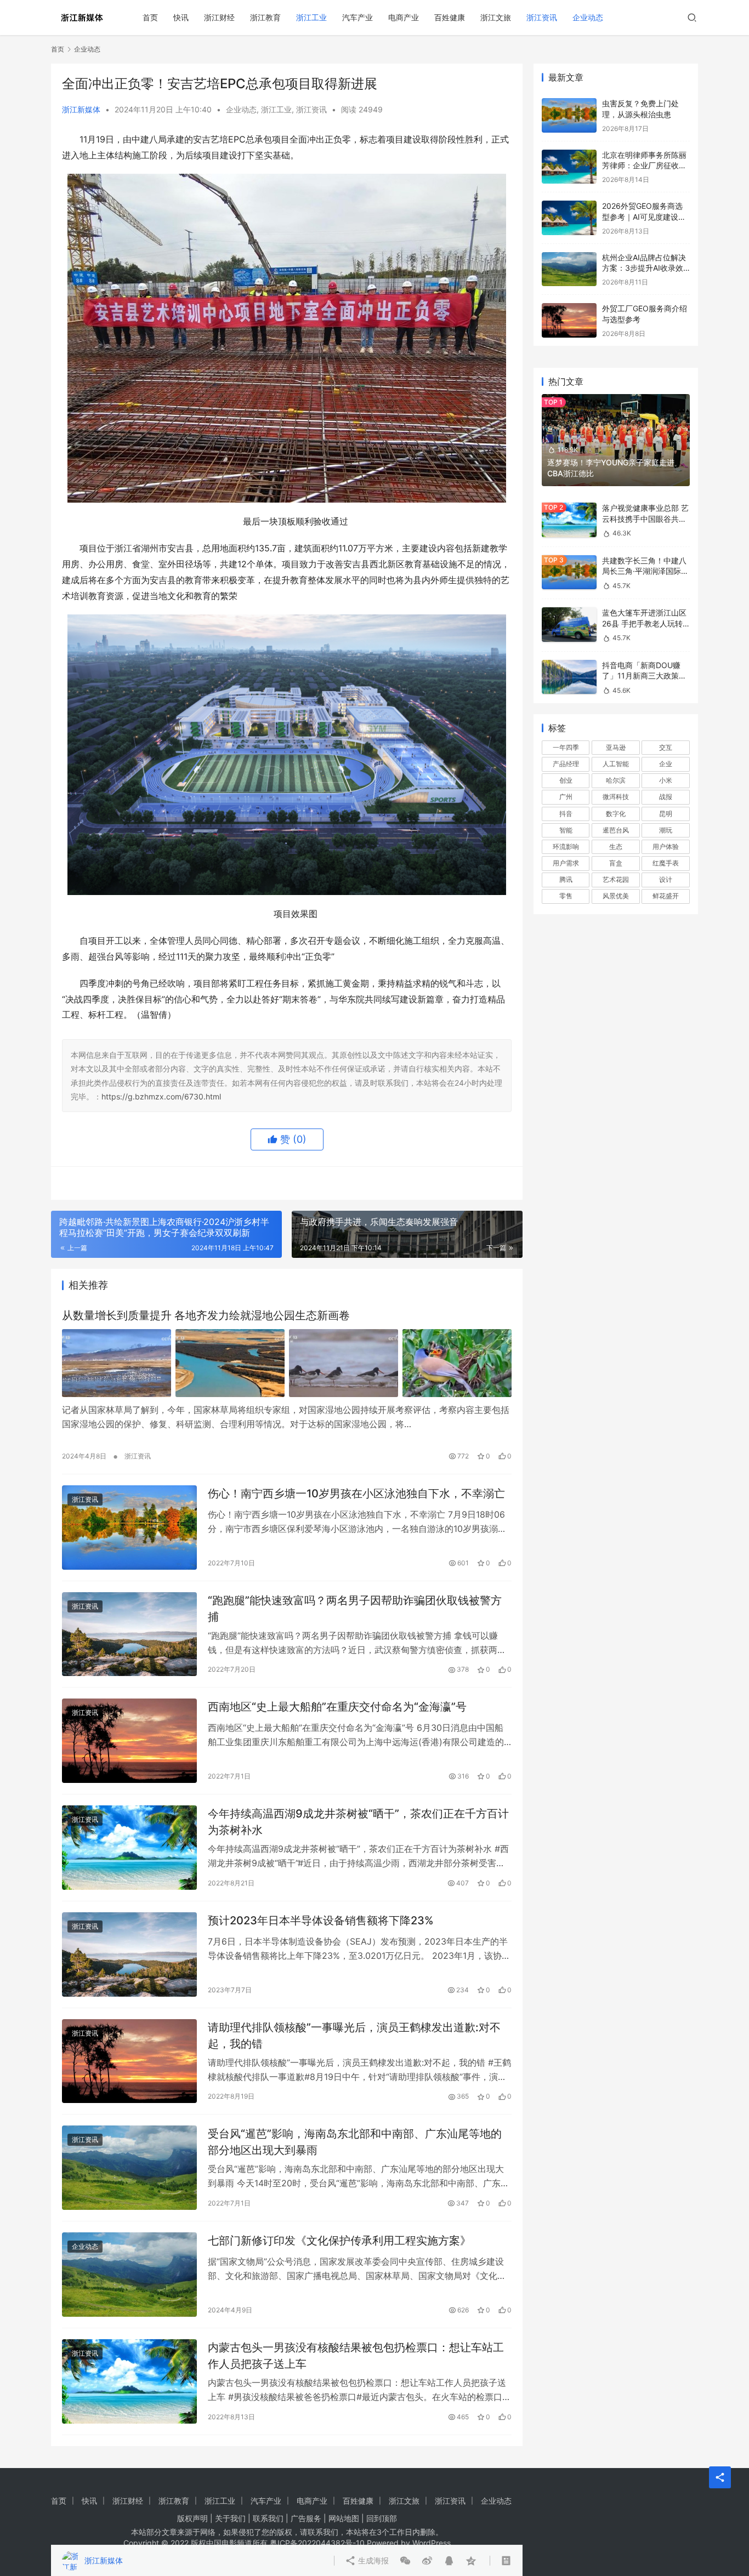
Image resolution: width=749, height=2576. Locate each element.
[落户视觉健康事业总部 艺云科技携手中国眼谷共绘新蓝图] (569, 520)
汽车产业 (358, 17)
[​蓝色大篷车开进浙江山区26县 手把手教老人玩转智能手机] (569, 625)
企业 (666, 764)
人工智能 (616, 764)
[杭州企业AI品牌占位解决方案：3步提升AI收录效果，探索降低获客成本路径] (569, 269)
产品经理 (566, 764)
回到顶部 (382, 2518)
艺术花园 (616, 879)
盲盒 (616, 863)
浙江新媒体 (81, 109)
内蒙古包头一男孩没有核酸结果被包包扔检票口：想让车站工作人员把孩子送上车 (356, 2355)
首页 (150, 17)
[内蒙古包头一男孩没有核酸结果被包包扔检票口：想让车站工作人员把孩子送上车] (129, 2381)
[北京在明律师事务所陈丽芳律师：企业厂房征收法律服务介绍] (569, 167)
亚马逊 (616, 747)
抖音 (566, 814)
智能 (566, 830)
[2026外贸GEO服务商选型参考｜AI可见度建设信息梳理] (569, 218)
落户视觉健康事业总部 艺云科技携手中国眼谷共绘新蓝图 (645, 518)
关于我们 (230, 2518)
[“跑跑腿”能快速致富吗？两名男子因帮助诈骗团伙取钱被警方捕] (129, 1634)
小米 (666, 780)
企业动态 (588, 17)
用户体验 (666, 847)
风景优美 (616, 896)
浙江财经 (219, 17)
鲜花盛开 (666, 896)
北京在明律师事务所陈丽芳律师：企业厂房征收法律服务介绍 (644, 166)
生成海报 (372, 2560)
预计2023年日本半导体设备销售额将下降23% (321, 1920)
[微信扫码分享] (405, 2561)
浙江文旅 (496, 17)
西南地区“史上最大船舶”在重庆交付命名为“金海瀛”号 (337, 1707)
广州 (566, 797)
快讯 (181, 17)
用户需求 (566, 863)
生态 (616, 847)
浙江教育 (265, 17)
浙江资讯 (542, 17)
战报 (666, 797)
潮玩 (666, 830)
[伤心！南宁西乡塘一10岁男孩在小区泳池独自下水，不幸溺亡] (129, 1528)
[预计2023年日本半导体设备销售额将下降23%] (129, 1954)
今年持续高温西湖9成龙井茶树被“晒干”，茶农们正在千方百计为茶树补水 (358, 1822)
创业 (566, 780)
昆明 (666, 814)
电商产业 (404, 17)
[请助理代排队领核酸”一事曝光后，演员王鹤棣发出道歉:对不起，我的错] (129, 2061)
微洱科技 (616, 797)
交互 (666, 747)
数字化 (616, 814)
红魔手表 (666, 863)
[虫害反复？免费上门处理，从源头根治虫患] (569, 115)
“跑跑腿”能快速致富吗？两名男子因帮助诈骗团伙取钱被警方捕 (355, 1608)
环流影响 (566, 847)
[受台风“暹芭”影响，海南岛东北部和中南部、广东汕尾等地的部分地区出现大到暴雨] (129, 2168)
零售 (566, 896)
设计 (666, 879)
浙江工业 (311, 17)
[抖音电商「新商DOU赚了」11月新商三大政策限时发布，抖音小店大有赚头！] (569, 677)
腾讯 (566, 879)
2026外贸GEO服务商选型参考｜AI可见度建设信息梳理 (644, 216)
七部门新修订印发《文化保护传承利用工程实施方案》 (339, 2241)
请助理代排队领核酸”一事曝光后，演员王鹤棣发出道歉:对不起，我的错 (354, 2035)
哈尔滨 (616, 780)
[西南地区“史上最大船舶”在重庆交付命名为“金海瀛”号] (129, 1741)
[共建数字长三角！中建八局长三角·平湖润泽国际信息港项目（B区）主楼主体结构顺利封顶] (569, 572)
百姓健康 (450, 17)
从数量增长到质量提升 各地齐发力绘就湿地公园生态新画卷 (206, 1315)
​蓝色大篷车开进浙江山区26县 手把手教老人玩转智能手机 (644, 623)
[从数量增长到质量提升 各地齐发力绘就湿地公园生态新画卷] (287, 1363)
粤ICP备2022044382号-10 (317, 2543)
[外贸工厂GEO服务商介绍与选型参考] (569, 320)
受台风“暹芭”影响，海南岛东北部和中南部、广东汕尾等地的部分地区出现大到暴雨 (355, 2142)
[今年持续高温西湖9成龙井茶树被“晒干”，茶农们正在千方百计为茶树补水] (129, 1848)
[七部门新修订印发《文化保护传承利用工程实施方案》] (129, 2275)
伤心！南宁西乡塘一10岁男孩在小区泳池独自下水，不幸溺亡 (356, 1494)
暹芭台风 (616, 830)
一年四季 (566, 747)
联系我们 (268, 2518)
